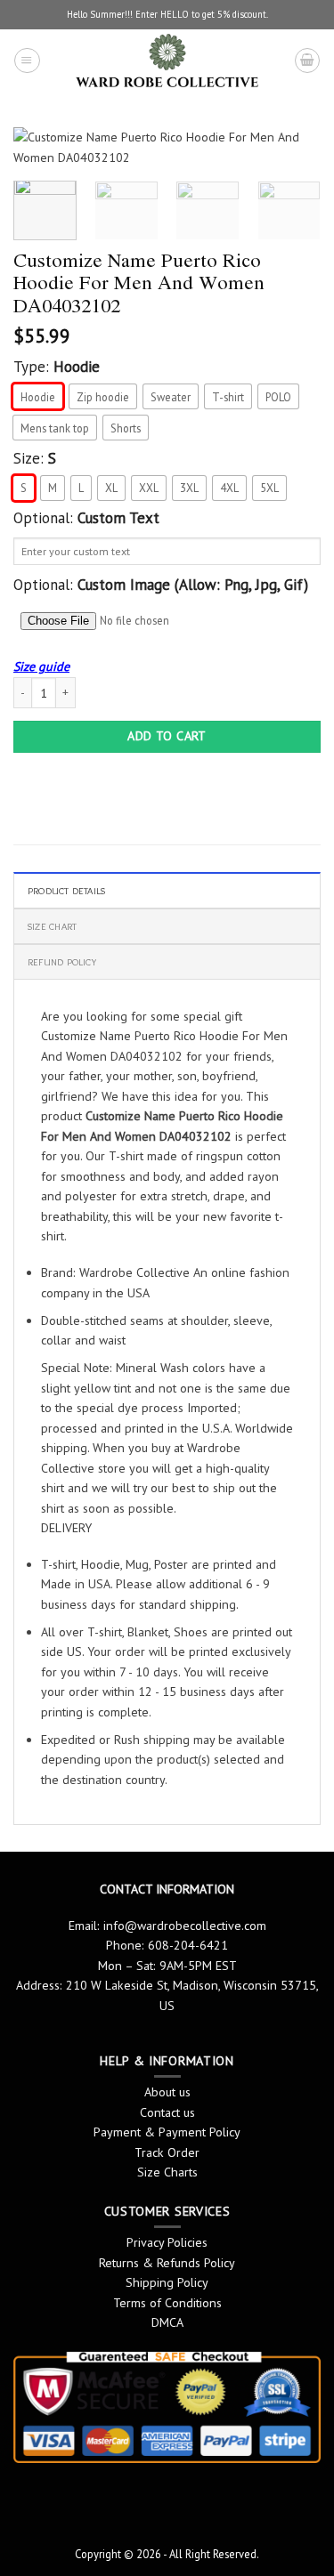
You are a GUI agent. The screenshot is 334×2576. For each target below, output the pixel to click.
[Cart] (307, 61)
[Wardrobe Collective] (167, 61)
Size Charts (167, 2172)
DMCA (167, 2322)
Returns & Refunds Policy (167, 2263)
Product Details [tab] (66, 891)
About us (167, 2092)
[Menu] (27, 61)
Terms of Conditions (167, 2303)
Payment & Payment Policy (167, 2132)
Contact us (167, 2112)
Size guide (41, 666)
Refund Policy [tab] (62, 962)
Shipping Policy (167, 2282)
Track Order (167, 2152)
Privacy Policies (167, 2242)
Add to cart (167, 736)
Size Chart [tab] (52, 926)
